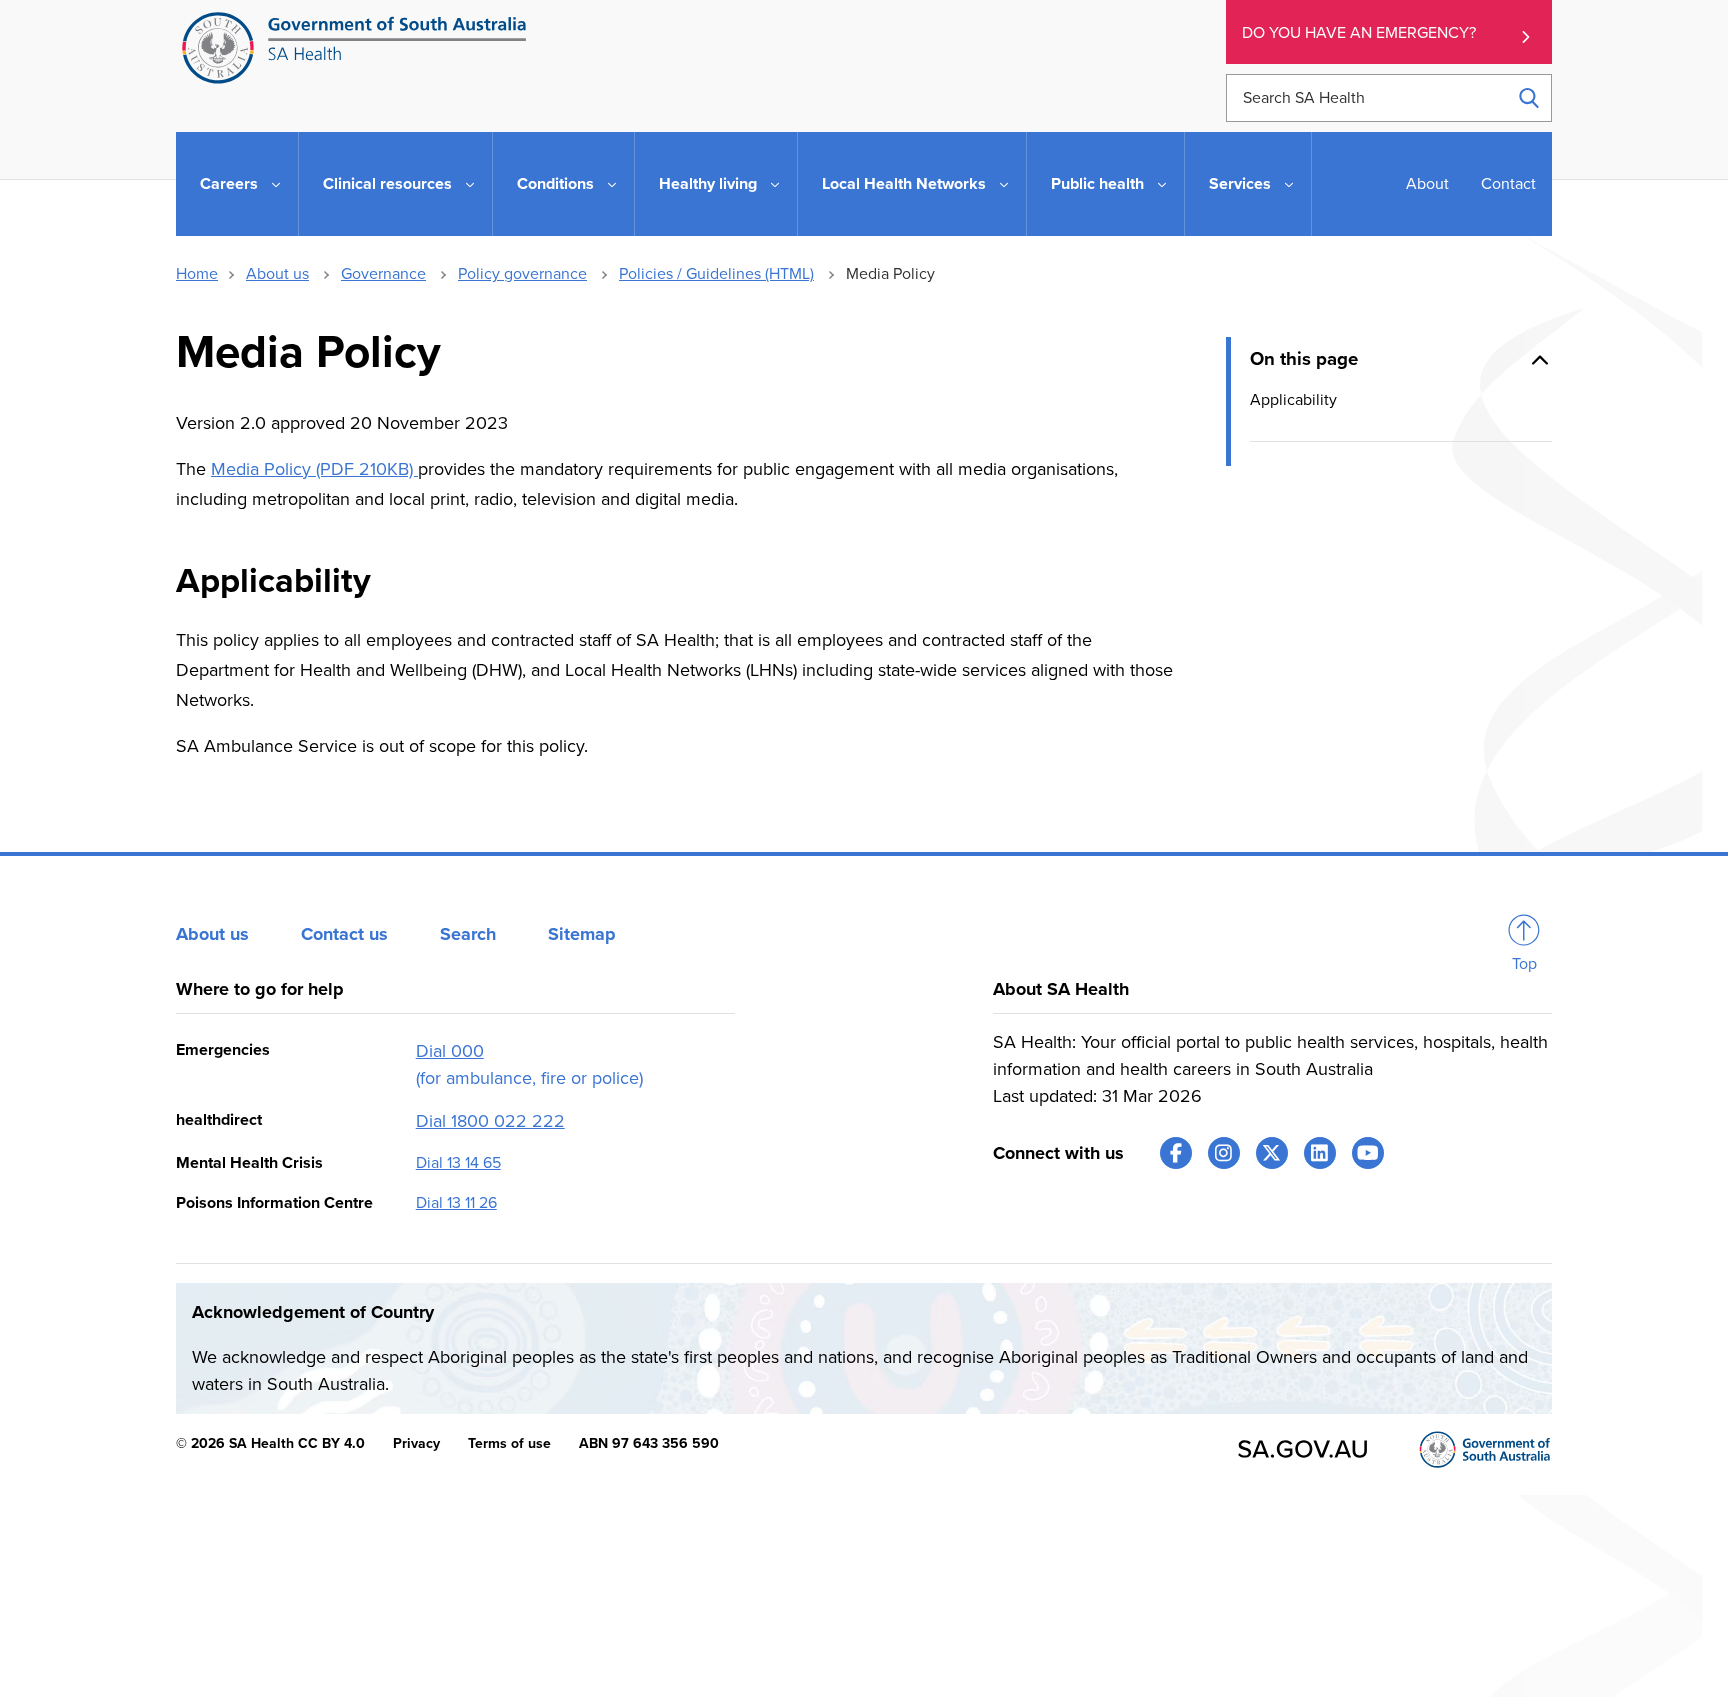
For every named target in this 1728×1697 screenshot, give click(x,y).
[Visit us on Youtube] (1368, 1153)
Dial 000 (450, 1051)
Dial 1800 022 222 (490, 1121)
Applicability (1293, 399)
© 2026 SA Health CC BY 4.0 (270, 1443)
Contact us (344, 934)
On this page (1304, 359)
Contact (1508, 184)
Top (1524, 964)
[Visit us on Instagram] (1224, 1153)
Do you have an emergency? (1359, 33)
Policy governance (522, 274)
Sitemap (582, 934)
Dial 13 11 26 (456, 1203)
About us (277, 274)
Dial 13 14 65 (458, 1163)
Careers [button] (229, 184)
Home (197, 274)
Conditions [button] (555, 184)
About (1427, 184)
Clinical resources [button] (387, 184)
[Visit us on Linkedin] (1320, 1153)
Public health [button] (1097, 184)
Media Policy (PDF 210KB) (314, 469)
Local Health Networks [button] (904, 184)
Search (468, 934)
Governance (383, 274)
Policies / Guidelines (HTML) (716, 274)
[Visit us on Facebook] (1176, 1153)
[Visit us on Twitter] (1272, 1153)
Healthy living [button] (708, 184)
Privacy (416, 1443)
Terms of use (509, 1443)
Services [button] (1240, 184)
